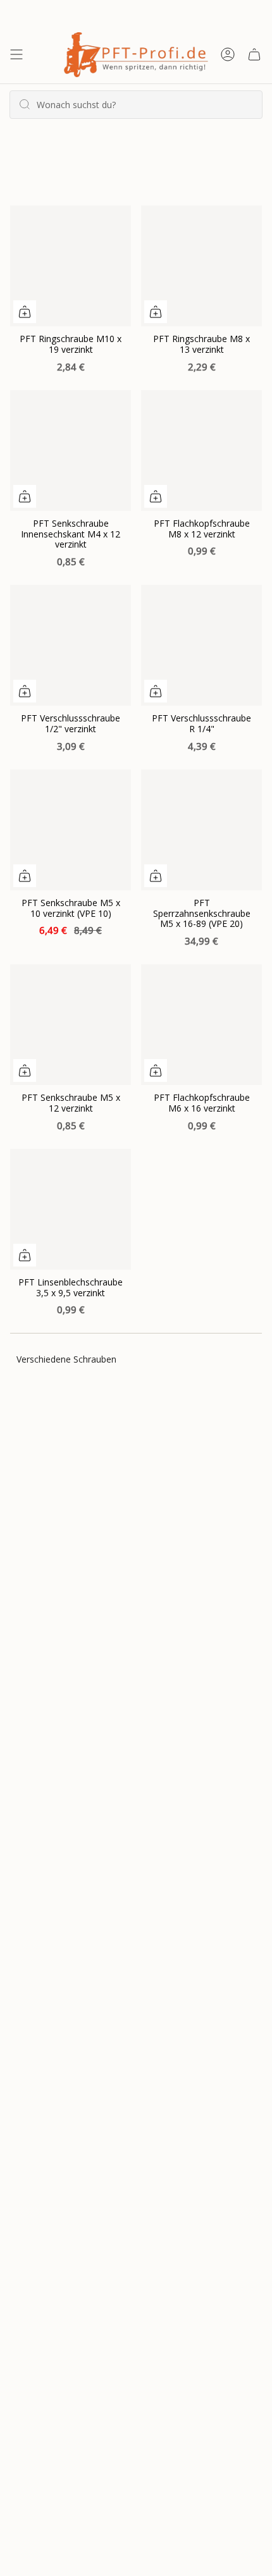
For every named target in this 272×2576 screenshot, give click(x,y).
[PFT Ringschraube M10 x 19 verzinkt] (71, 266)
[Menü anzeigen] (16, 55)
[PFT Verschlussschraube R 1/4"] (201, 645)
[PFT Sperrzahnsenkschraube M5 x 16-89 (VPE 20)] (201, 830)
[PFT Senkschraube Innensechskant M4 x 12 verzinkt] (71, 451)
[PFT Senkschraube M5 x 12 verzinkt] (71, 1025)
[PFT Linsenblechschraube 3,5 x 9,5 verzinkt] (71, 1209)
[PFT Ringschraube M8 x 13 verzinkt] (201, 266)
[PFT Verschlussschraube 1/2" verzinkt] (71, 645)
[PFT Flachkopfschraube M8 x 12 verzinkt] (201, 451)
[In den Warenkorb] (25, 312)
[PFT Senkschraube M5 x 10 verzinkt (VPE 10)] (71, 830)
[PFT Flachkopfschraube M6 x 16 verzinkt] (201, 1025)
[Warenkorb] (254, 55)
